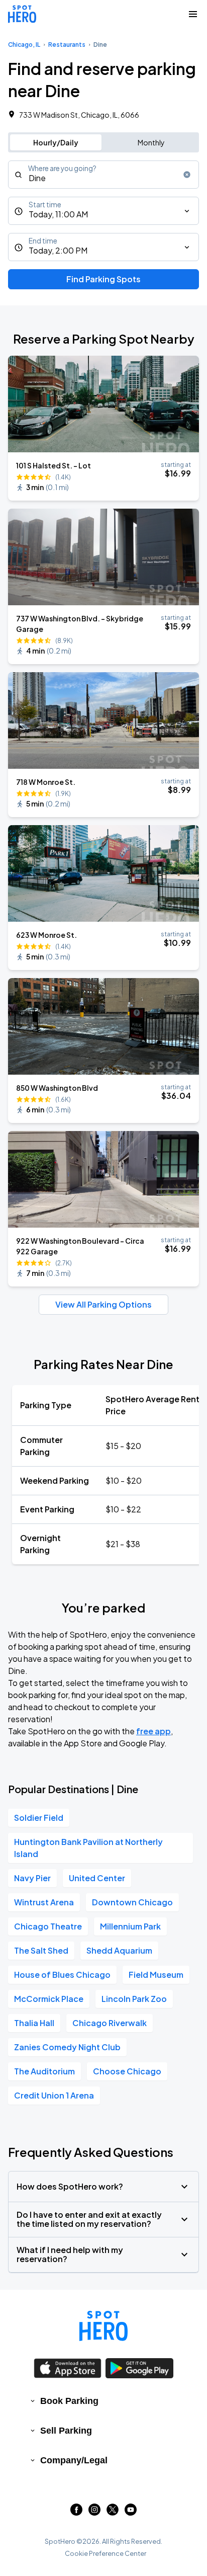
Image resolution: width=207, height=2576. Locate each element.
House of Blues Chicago (62, 1975)
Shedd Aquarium (119, 1950)
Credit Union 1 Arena (54, 2095)
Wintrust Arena (44, 1902)
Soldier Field (39, 1818)
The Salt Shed (41, 1950)
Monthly (151, 142)
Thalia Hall (34, 2023)
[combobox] (103, 175)
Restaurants (67, 45)
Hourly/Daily (56, 142)
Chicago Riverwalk (110, 2023)
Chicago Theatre (48, 1926)
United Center (97, 1878)
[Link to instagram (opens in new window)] (94, 2512)
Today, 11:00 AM (58, 214)
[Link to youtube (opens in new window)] (131, 2512)
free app (153, 1731)
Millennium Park (130, 1926)
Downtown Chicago (132, 1902)
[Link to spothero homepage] (103, 2326)
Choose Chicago (127, 2071)
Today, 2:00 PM (58, 250)
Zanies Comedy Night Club (67, 2047)
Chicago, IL (24, 45)
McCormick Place (49, 1999)
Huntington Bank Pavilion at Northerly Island (88, 1848)
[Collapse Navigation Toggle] (193, 14)
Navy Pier (32, 1878)
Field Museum (156, 1975)
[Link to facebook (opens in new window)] (76, 2512)
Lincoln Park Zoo (134, 1999)
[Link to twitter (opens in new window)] (113, 2512)
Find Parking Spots (103, 279)
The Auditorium (44, 2071)
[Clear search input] (187, 175)
